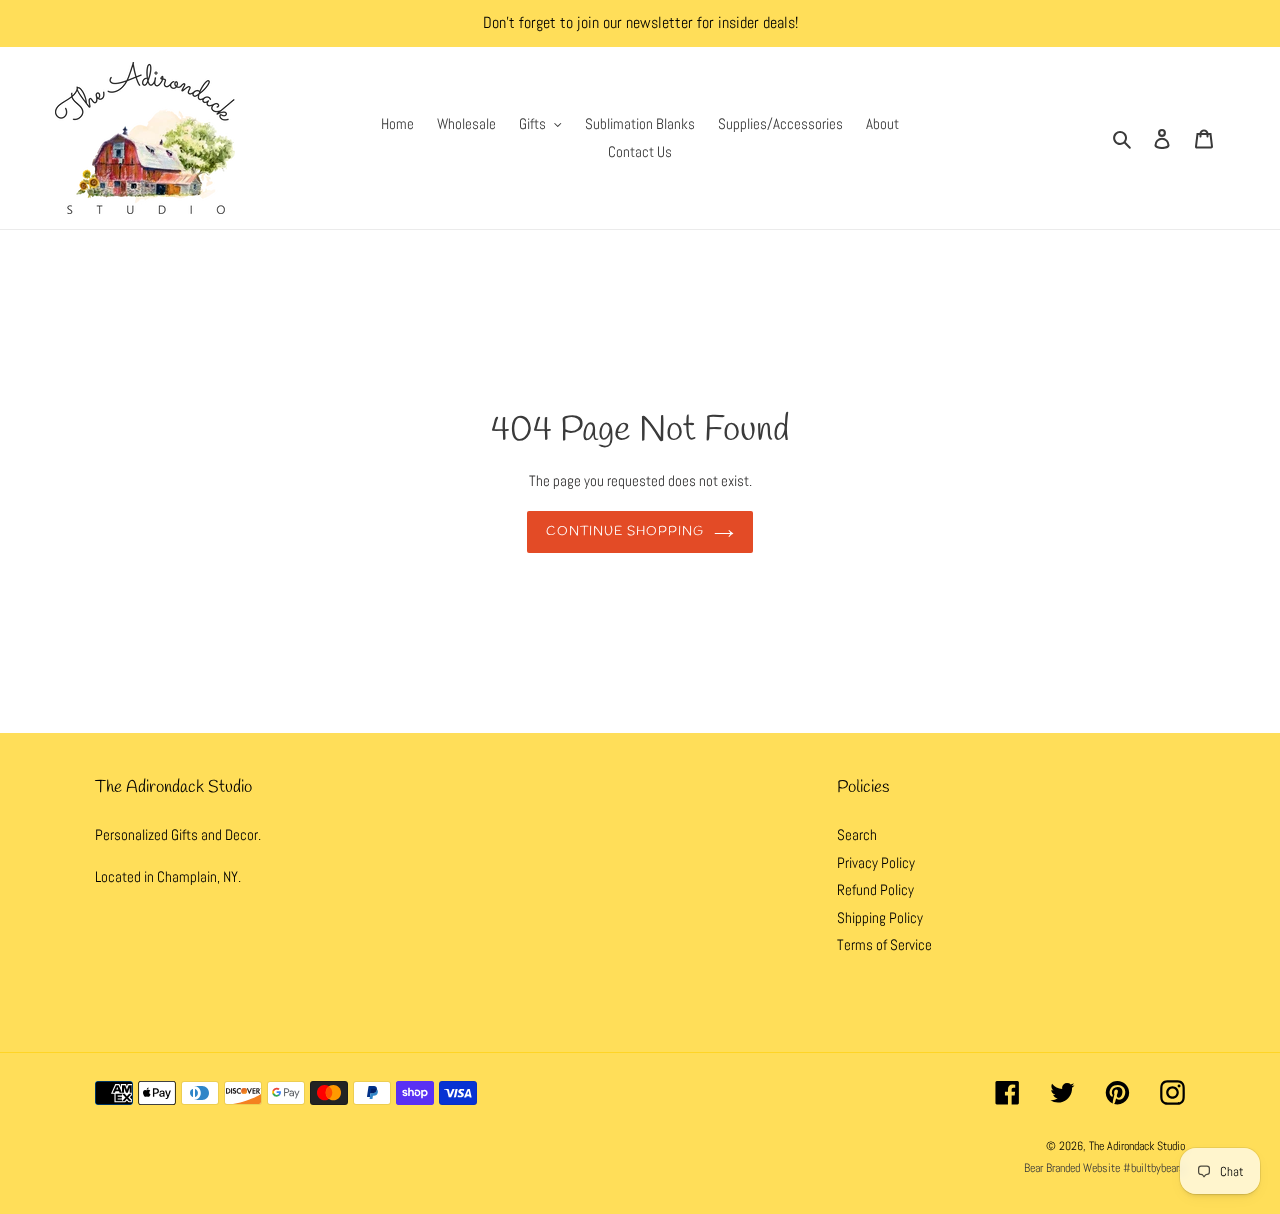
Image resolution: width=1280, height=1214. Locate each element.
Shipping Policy (880, 917)
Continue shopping (625, 531)
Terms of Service (884, 944)
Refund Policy (875, 889)
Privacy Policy (876, 862)
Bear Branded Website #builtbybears (1104, 1168)
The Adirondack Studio (1137, 1146)
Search (857, 834)
